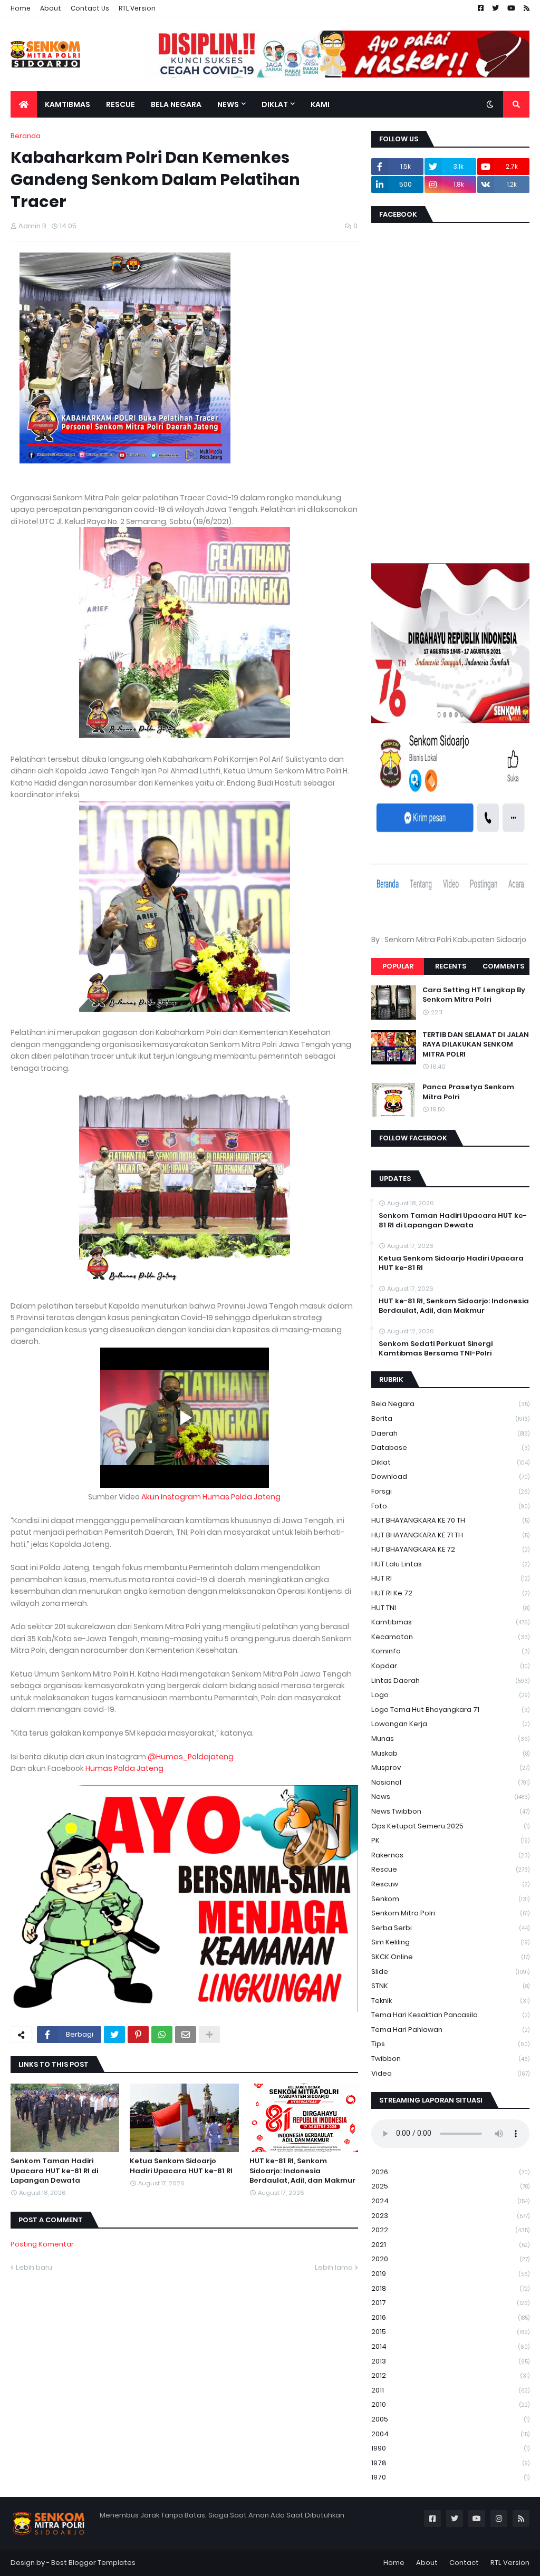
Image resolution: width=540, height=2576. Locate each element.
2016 (450, 2317)
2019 (450, 2274)
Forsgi (450, 1491)
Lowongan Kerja (450, 1724)
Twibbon (450, 2059)
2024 (450, 2201)
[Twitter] (114, 2035)
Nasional (450, 1782)
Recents (451, 966)
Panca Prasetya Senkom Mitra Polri (468, 1092)
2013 (450, 2361)
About (51, 8)
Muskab (450, 1753)
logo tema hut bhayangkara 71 (450, 1710)
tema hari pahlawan (450, 2030)
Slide (450, 1972)
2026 (450, 2172)
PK (450, 1840)
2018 (450, 2288)
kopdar (450, 1666)
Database (450, 1447)
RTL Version (137, 8)
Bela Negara (450, 1404)
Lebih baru (34, 2267)
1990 (450, 2448)
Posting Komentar (42, 2244)
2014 (450, 2346)
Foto (450, 1506)
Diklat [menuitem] (275, 104)
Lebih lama (334, 2267)
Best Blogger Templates (93, 2563)
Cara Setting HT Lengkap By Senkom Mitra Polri (474, 995)
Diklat (450, 1462)
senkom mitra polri (450, 1913)
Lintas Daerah (450, 1681)
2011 (450, 2390)
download (450, 1476)
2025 (450, 2186)
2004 (450, 2434)
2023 (450, 2216)
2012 (450, 2375)
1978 (450, 2463)
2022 (450, 2230)
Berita (450, 1418)
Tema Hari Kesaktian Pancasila (450, 2015)
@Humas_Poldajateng (191, 1757)
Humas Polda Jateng (124, 1768)
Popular (398, 966)
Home (21, 8)
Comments (503, 966)
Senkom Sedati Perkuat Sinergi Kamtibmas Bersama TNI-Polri (436, 1349)
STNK (450, 1986)
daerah (450, 1433)
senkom (450, 1899)
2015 (450, 2332)
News (450, 1797)
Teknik (450, 2001)
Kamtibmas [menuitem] (67, 104)
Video (450, 2073)
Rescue (450, 1869)
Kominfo (450, 1651)
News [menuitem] (228, 104)
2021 (450, 2245)
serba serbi (450, 1928)
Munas (450, 1739)
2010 (450, 2404)
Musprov (450, 1768)
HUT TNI (450, 1608)
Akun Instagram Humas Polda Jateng (211, 1497)
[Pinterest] (138, 2035)
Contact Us (90, 8)
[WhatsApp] (162, 2035)
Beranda (26, 136)
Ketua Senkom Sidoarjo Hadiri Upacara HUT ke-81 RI (181, 2166)
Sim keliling (450, 1942)
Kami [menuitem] (320, 104)
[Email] (186, 2035)
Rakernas (450, 1855)
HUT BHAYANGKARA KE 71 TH (450, 1535)
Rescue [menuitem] (120, 104)
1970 (450, 2477)
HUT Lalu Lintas (450, 1564)
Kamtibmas (450, 1622)
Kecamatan (450, 1637)
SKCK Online (450, 1957)
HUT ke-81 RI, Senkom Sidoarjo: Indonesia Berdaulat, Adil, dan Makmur (302, 2171)
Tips (450, 2044)
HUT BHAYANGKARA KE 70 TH (450, 1520)
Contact (464, 2563)
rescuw (450, 1884)
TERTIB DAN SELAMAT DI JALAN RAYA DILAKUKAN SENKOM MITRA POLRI (476, 1044)
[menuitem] (24, 104)
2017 (450, 2303)
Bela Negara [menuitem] (176, 104)
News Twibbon (450, 1811)
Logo (450, 1695)
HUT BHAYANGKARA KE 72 (450, 1549)
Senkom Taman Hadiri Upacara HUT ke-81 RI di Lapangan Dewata (54, 2171)
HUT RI (450, 1578)
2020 (450, 2259)
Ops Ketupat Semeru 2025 (450, 1826)
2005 (450, 2419)
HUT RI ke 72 (450, 1593)
